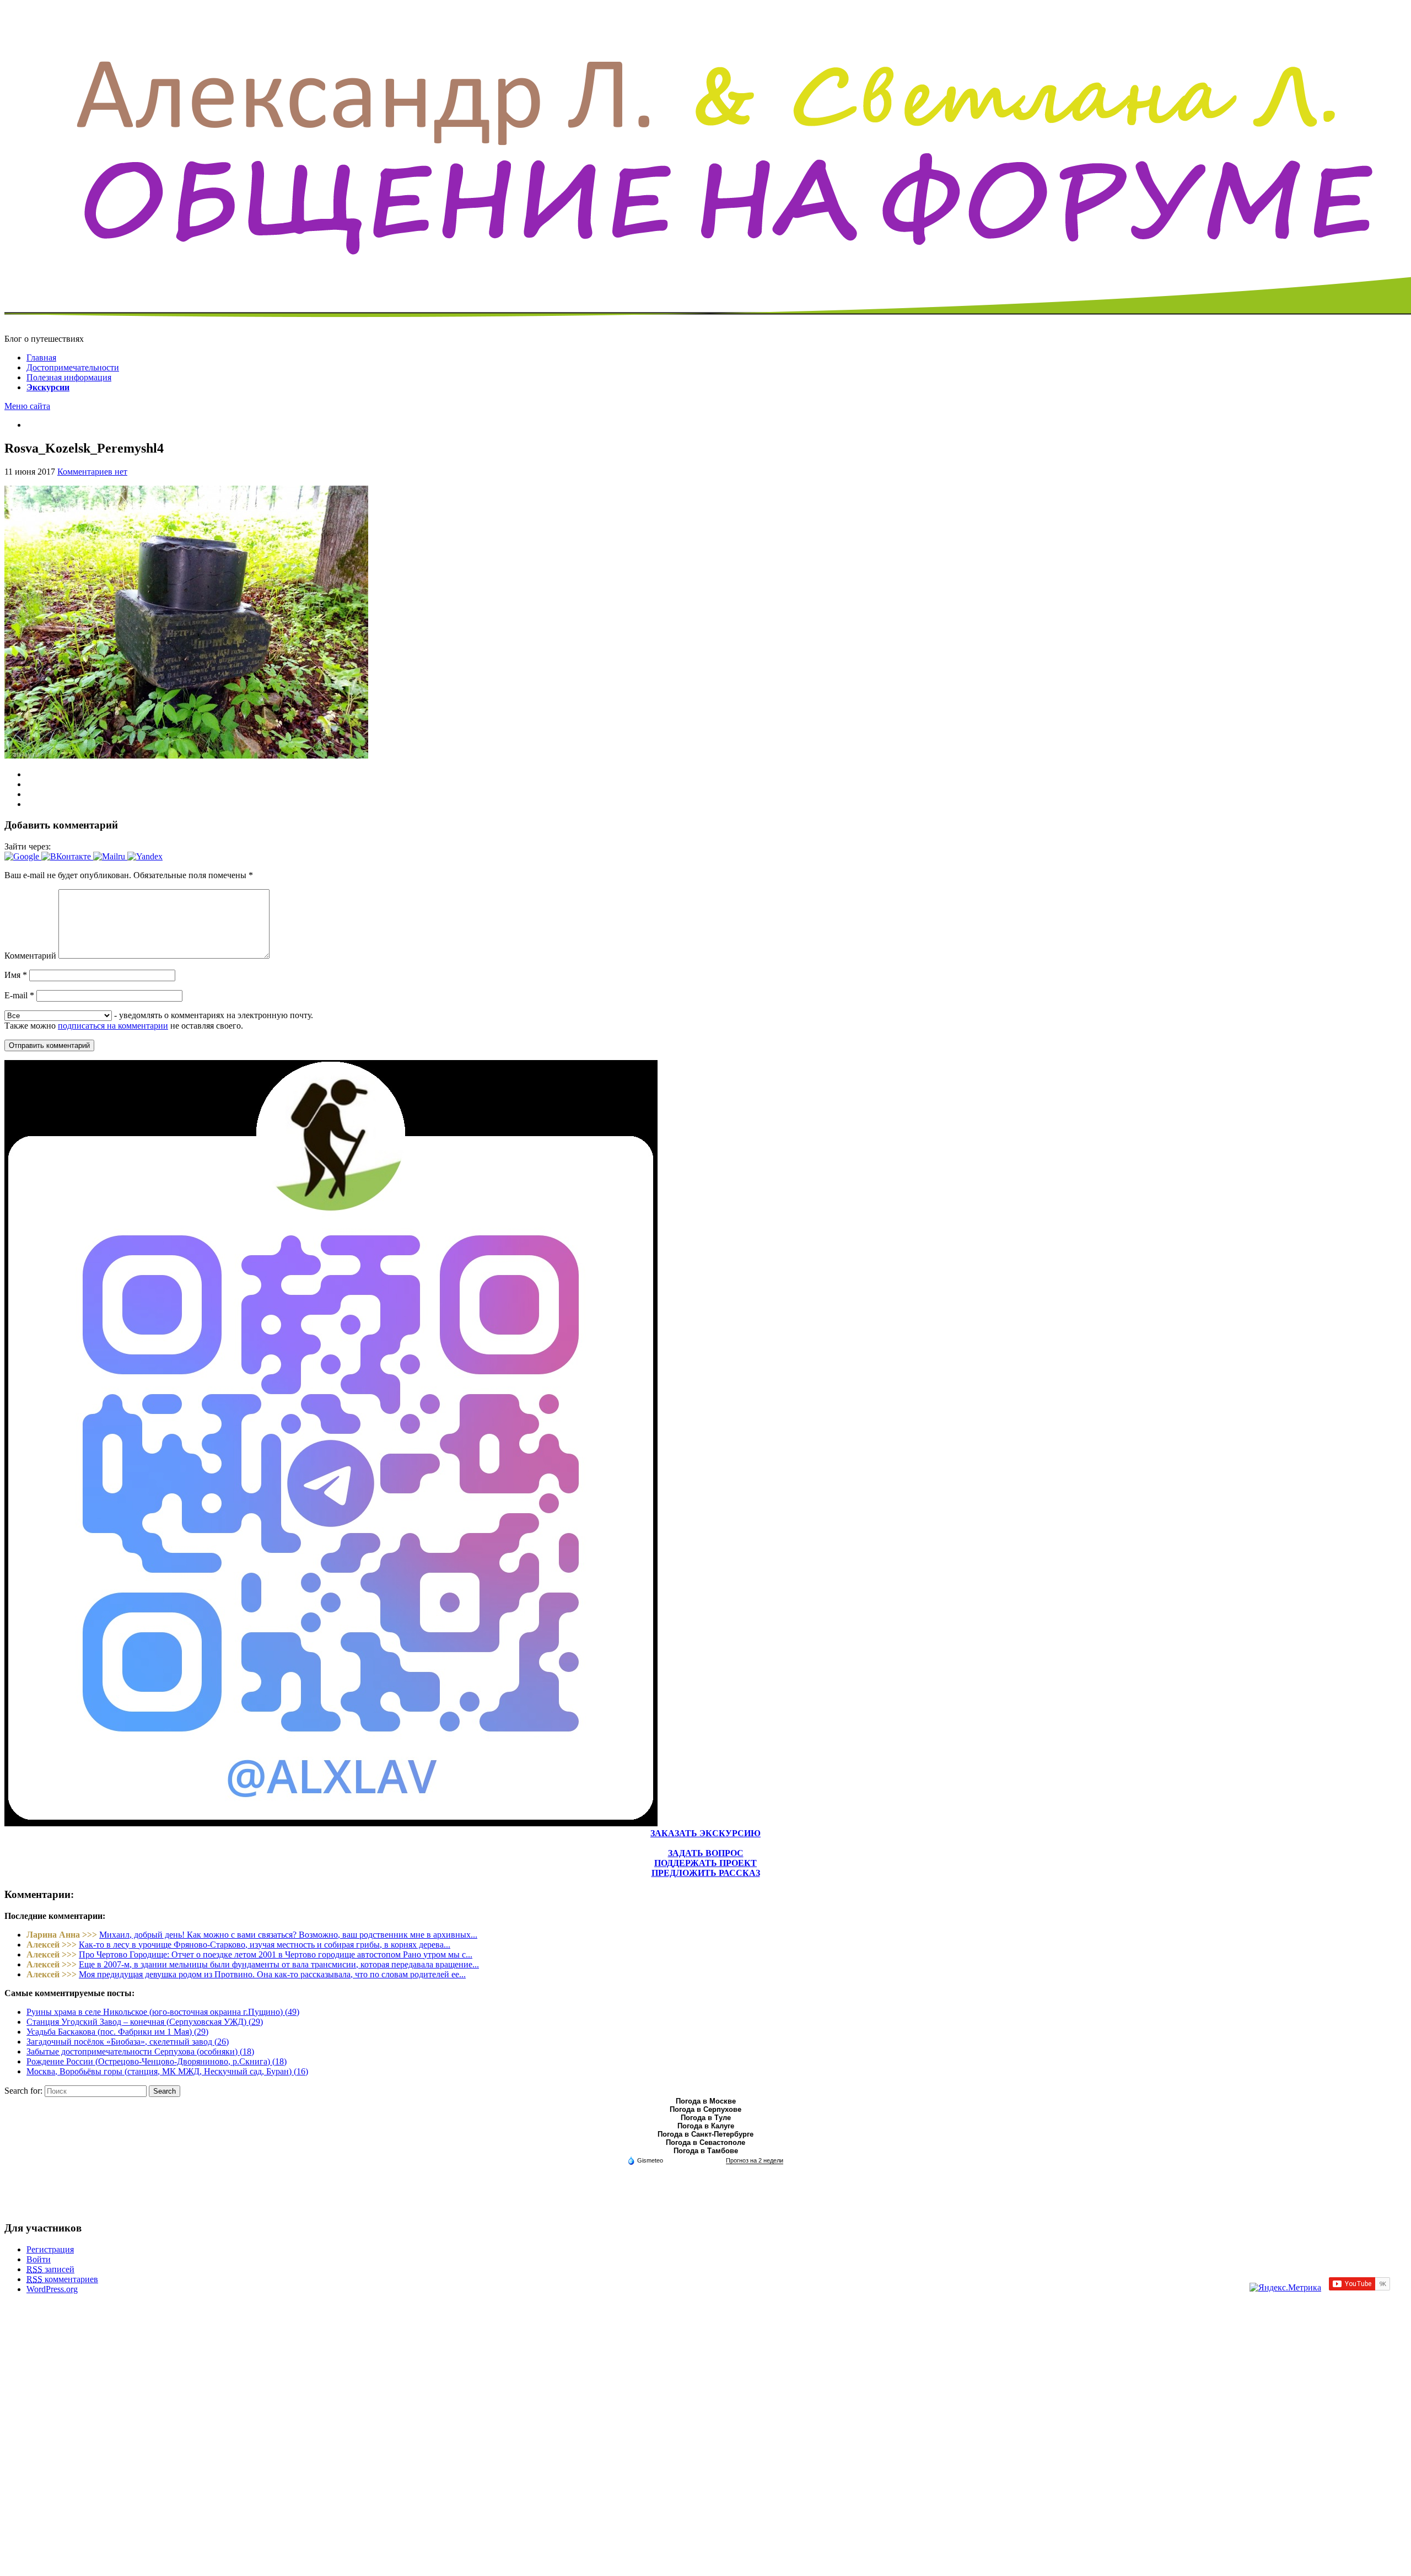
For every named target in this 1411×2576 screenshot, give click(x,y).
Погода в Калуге (706, 2126)
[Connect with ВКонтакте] (67, 856)
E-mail (19, 995)
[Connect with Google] (23, 856)
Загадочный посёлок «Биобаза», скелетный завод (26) (128, 2042)
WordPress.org (52, 2289)
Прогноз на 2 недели (755, 2160)
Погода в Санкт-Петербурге (705, 2134)
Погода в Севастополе (705, 2142)
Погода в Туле (706, 2118)
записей (50, 2269)
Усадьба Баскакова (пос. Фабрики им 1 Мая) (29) (117, 2032)
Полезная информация (69, 377)
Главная (41, 357)
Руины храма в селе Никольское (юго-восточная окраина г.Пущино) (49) (163, 2012)
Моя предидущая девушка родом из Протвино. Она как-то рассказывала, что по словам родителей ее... (272, 1974)
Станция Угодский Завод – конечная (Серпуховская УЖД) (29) (145, 2022)
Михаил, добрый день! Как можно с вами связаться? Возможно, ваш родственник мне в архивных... (288, 1935)
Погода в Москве (706, 2101)
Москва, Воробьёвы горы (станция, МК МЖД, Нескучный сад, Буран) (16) (167, 2071)
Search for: (23, 2091)
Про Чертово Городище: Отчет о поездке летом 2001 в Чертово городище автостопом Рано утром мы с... (276, 1954)
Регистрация (50, 2249)
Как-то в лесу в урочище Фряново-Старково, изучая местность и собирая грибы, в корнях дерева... (265, 1945)
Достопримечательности (73, 367)
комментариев (62, 2279)
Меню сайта (27, 406)
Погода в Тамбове (706, 2151)
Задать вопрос (706, 1853)
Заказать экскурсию (705, 1833)
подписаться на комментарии (113, 1026)
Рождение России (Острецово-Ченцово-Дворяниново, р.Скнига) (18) (157, 2061)
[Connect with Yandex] (145, 856)
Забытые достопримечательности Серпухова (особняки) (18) (140, 2051)
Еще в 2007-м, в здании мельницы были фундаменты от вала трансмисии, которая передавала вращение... (279, 1964)
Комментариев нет (92, 472)
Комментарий (30, 956)
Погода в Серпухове (705, 2109)
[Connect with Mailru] (110, 856)
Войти (39, 2259)
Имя (16, 975)
